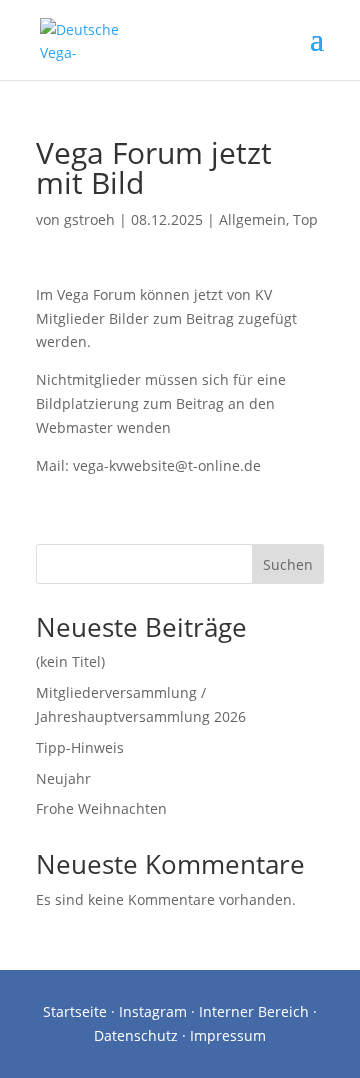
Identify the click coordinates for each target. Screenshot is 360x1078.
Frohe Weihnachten (101, 808)
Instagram (153, 1011)
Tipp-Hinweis (80, 747)
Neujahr (63, 778)
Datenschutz (136, 1035)
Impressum (228, 1035)
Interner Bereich (254, 1011)
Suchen (288, 564)
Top (305, 219)
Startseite (75, 1011)
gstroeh (89, 219)
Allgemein (252, 219)
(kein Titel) (70, 661)
